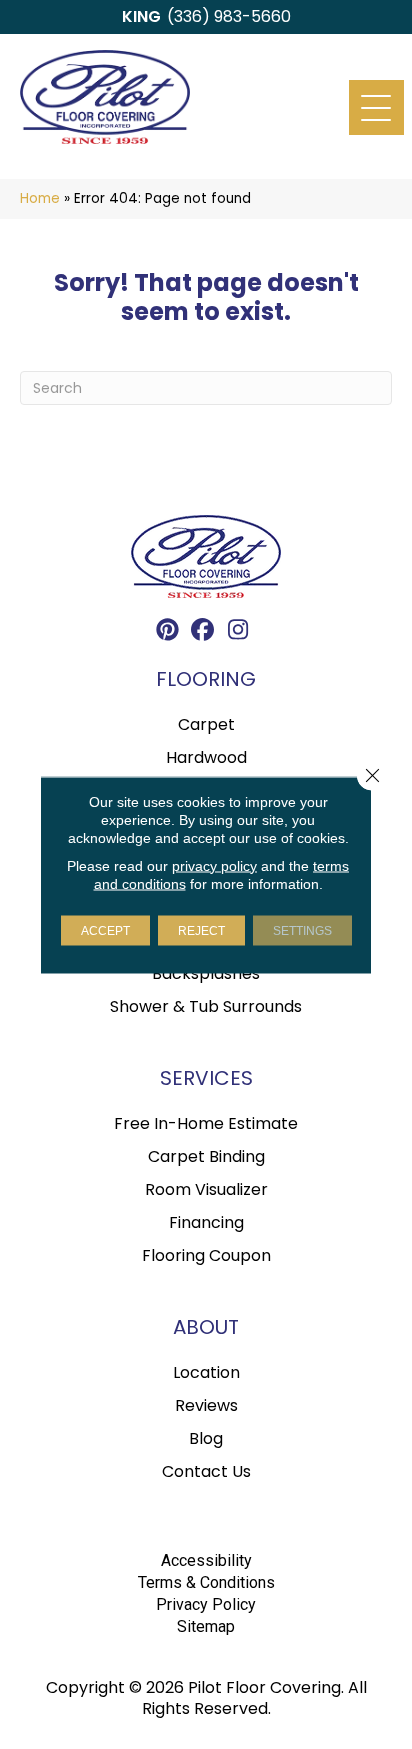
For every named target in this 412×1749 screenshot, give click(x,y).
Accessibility (206, 1560)
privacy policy (214, 865)
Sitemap (206, 1626)
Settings (302, 930)
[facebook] (203, 632)
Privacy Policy (206, 1604)
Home (40, 198)
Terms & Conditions (206, 1582)
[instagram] (238, 632)
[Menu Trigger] (376, 107)
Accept (105, 930)
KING (141, 16)
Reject (201, 930)
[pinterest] (168, 632)
